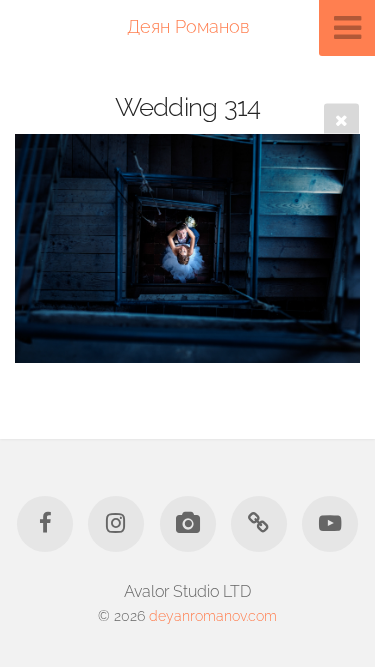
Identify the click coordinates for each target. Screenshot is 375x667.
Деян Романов (188, 26)
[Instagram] (116, 524)
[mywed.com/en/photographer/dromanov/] (259, 524)
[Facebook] (45, 524)
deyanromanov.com (213, 615)
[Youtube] (330, 524)
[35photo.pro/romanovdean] (187, 524)
